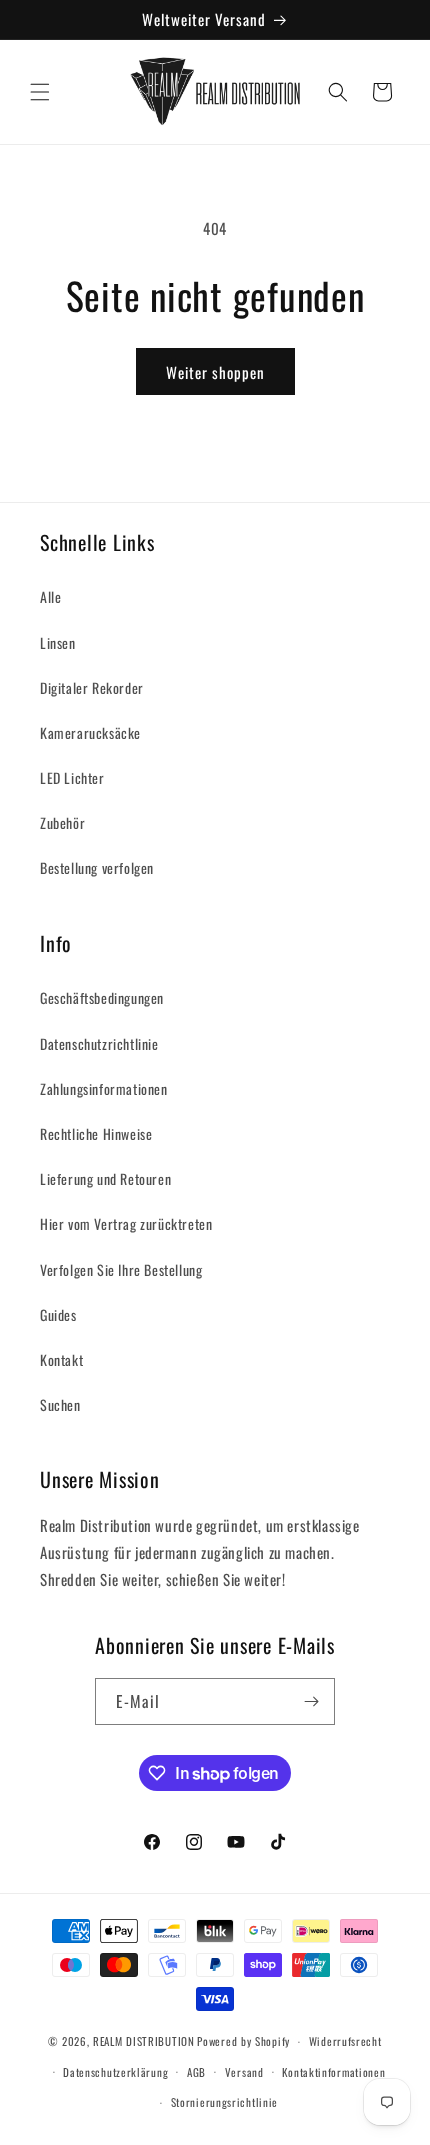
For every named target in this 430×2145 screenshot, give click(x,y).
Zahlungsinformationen (104, 1088)
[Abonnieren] (312, 1701)
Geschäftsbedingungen (102, 997)
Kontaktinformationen (333, 2072)
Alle (50, 596)
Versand (244, 2072)
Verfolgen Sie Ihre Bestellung (121, 1269)
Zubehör (62, 822)
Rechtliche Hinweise (96, 1133)
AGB (196, 2072)
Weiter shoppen (215, 372)
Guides (58, 1314)
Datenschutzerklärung (115, 2072)
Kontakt (61, 1359)
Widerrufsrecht (345, 2041)
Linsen (58, 642)
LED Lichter (72, 777)
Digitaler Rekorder (92, 687)
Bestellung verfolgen (97, 867)
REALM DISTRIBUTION (144, 2041)
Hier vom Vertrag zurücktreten (126, 1223)
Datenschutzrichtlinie (99, 1043)
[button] (40, 92)
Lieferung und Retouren (105, 1178)
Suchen (60, 1404)
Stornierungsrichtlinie (224, 2102)
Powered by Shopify (243, 2041)
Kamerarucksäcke (90, 732)
